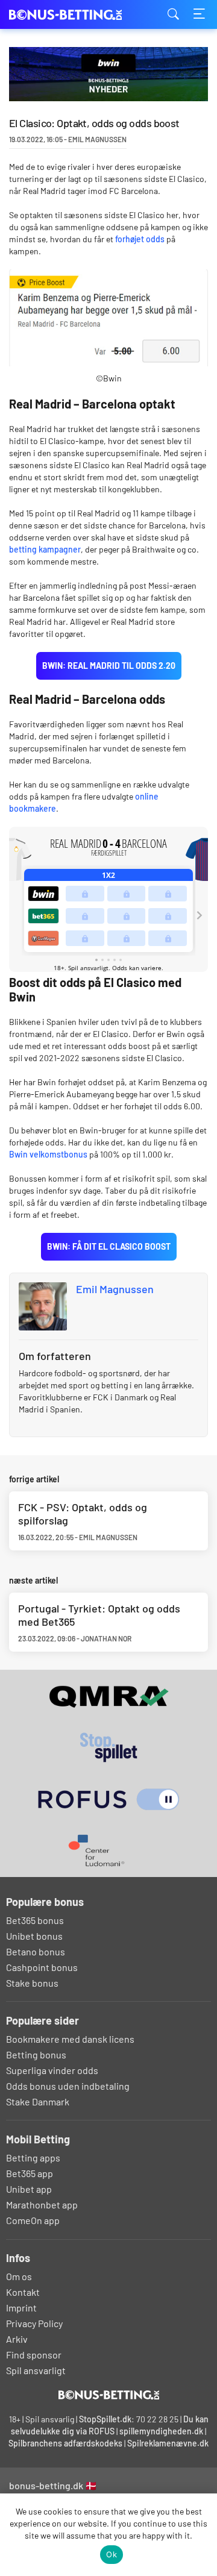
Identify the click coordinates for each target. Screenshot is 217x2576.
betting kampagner (45, 549)
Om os (19, 2276)
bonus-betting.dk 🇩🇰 (53, 2485)
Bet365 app (30, 2173)
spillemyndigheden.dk (161, 2431)
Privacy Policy (34, 2323)
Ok (112, 2554)
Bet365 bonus (35, 1920)
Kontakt (23, 2292)
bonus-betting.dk (69, 15)
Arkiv (17, 2339)
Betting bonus (36, 2054)
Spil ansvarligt (36, 2370)
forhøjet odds (140, 239)
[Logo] (109, 2395)
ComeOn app (33, 2220)
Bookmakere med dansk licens (70, 2039)
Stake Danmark (38, 2101)
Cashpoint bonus (42, 1967)
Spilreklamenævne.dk (168, 2443)
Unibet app (29, 2189)
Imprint (21, 2308)
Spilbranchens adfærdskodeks (66, 2443)
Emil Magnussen (115, 1289)
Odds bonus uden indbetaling (68, 2086)
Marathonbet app (42, 2205)
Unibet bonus (34, 1936)
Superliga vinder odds (52, 2070)
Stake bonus (32, 1983)
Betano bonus (36, 1951)
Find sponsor (34, 2355)
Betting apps (33, 2158)
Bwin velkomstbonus (48, 1154)
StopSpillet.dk (105, 2419)
